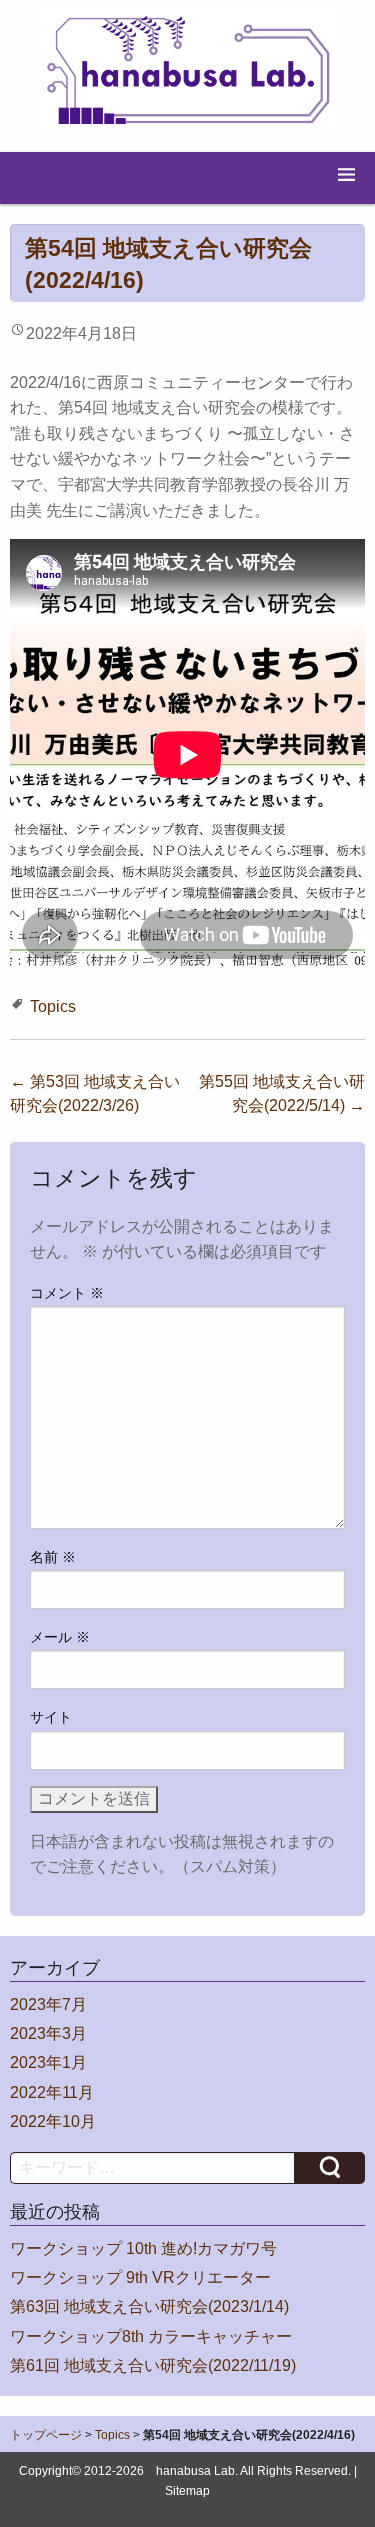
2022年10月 (53, 2121)
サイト (51, 1717)
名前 (53, 1557)
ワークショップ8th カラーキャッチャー (151, 2336)
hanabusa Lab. (197, 2471)
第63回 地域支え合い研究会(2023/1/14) (149, 2306)
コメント (67, 1293)
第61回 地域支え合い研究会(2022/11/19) (153, 2365)
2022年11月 (52, 2092)
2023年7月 (48, 2004)
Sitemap (187, 2491)
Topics (53, 1006)
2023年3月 (48, 2033)
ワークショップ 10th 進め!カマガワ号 (143, 2248)
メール (60, 1637)
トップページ (46, 2435)
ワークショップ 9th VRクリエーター (140, 2277)
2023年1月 (48, 2062)
